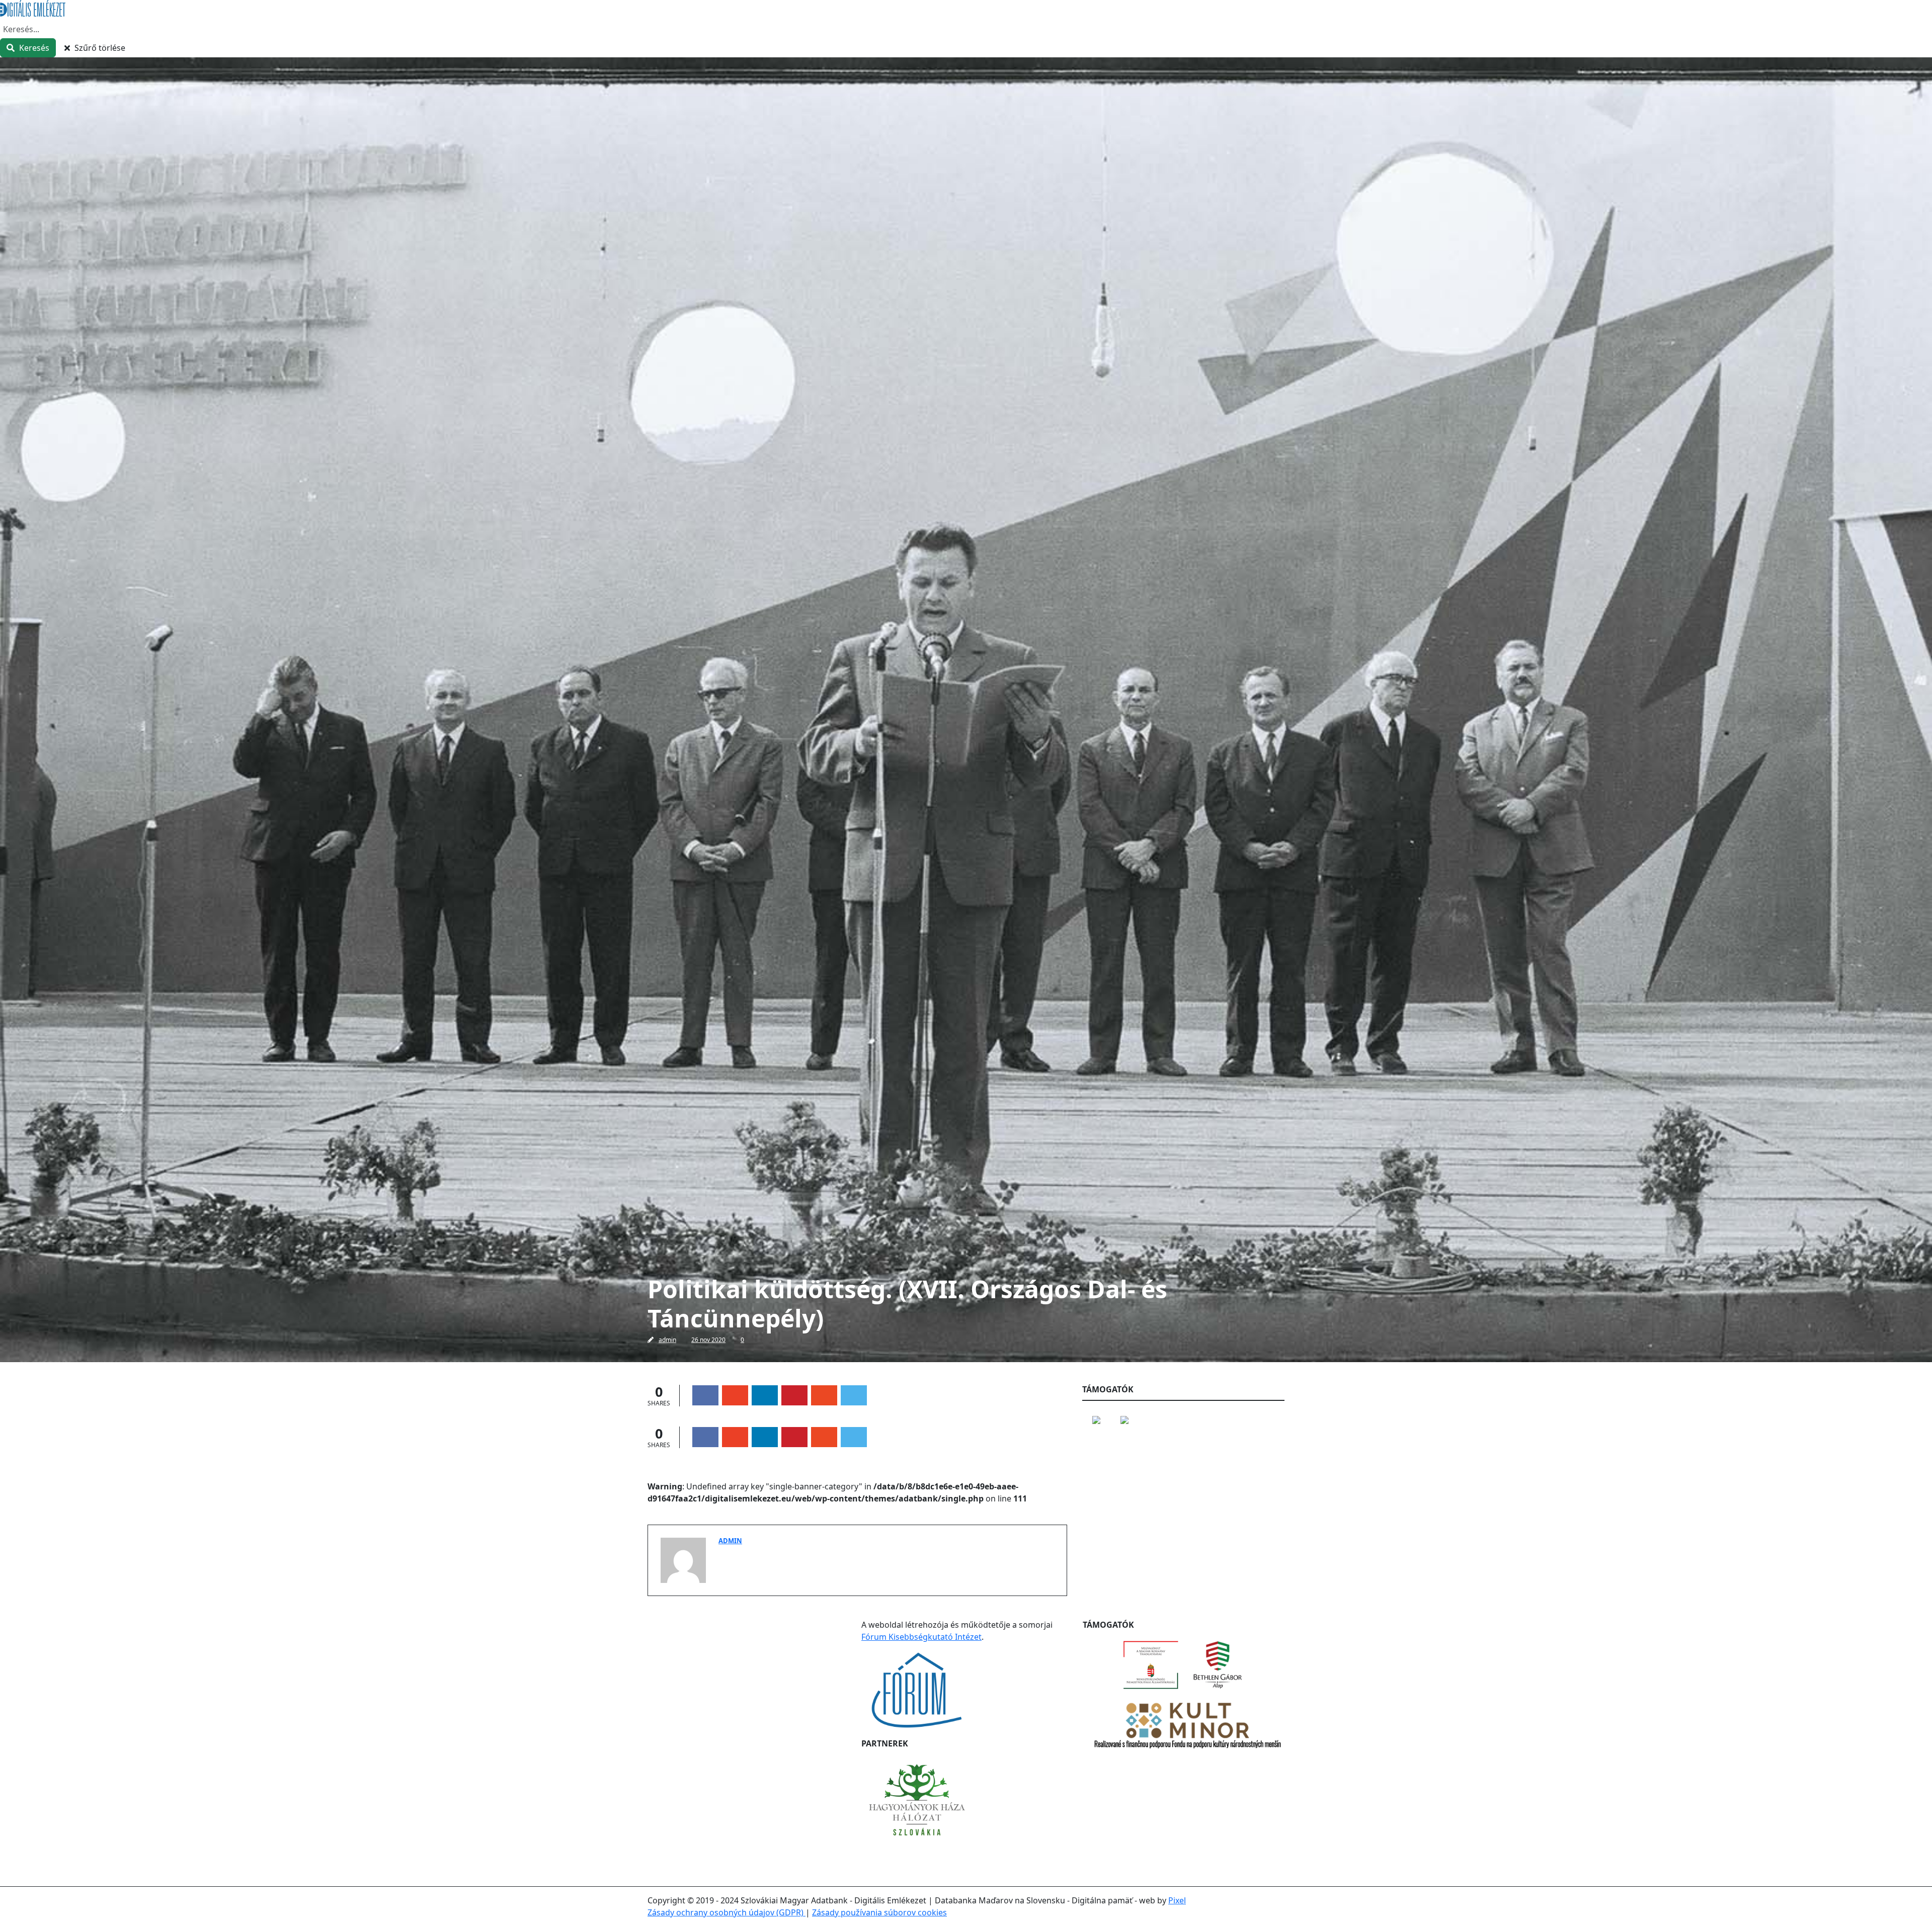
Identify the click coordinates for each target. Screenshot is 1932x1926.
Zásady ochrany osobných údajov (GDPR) (727, 1912)
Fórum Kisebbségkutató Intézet (921, 1637)
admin (667, 1340)
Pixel (1177, 1900)
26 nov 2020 (708, 1340)
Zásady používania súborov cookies (879, 1912)
